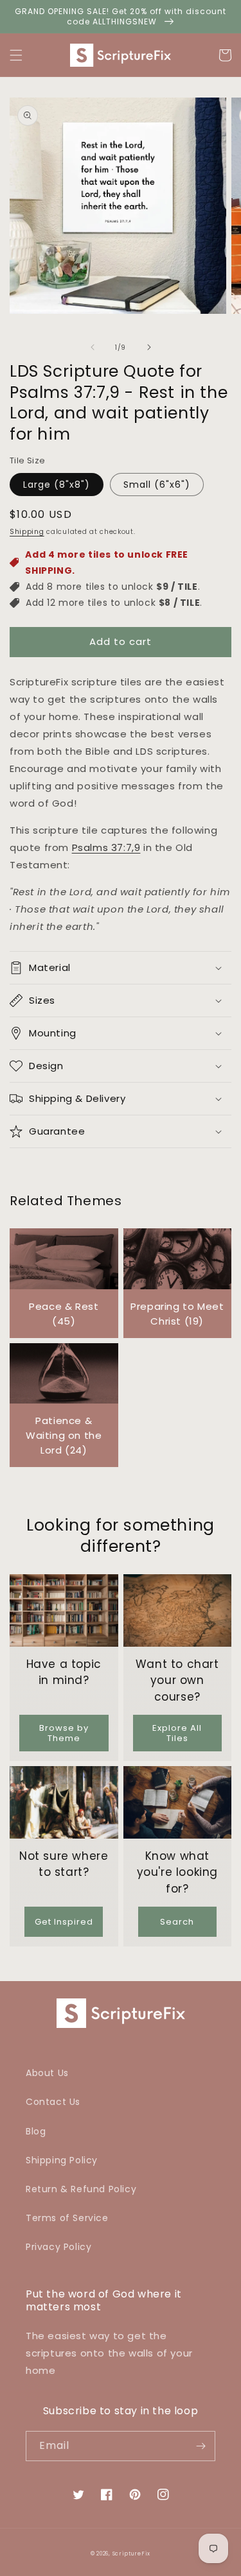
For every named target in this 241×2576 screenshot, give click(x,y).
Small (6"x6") (157, 485)
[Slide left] (93, 347)
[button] (16, 55)
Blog (36, 2131)
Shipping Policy (62, 2160)
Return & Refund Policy (81, 2189)
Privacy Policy (58, 2247)
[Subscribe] (201, 2446)
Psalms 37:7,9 (106, 847)
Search (177, 1922)
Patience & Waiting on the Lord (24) (64, 1435)
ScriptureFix (131, 2554)
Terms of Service (67, 2218)
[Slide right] (149, 347)
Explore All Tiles (177, 1733)
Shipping (27, 532)
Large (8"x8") (57, 485)
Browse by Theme (64, 1733)
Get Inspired (64, 1922)
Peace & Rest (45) (64, 1314)
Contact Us (53, 2102)
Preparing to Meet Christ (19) (177, 1314)
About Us (47, 2073)
